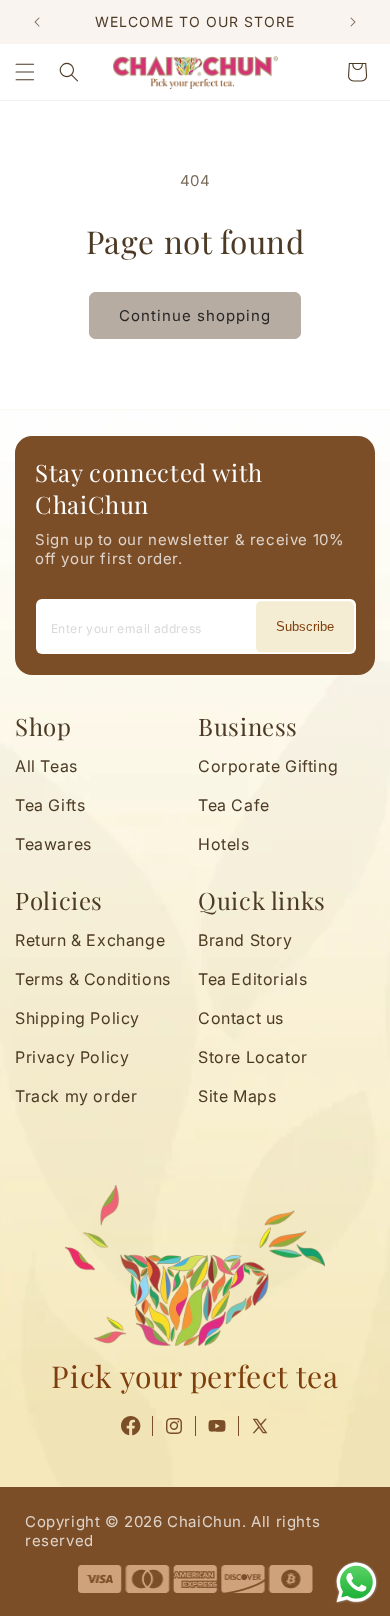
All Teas (46, 766)
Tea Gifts (50, 805)
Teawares (53, 844)
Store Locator (253, 1057)
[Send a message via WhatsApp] (356, 1582)
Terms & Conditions (93, 979)
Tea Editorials (252, 979)
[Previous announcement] (37, 22)
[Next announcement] (353, 22)
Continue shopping (195, 315)
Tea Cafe (234, 805)
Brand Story (245, 940)
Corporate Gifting (268, 766)
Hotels (224, 844)
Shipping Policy (77, 1018)
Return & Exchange (90, 940)
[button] (25, 72)
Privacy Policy (72, 1057)
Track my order (76, 1096)
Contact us (241, 1018)
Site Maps (237, 1096)
